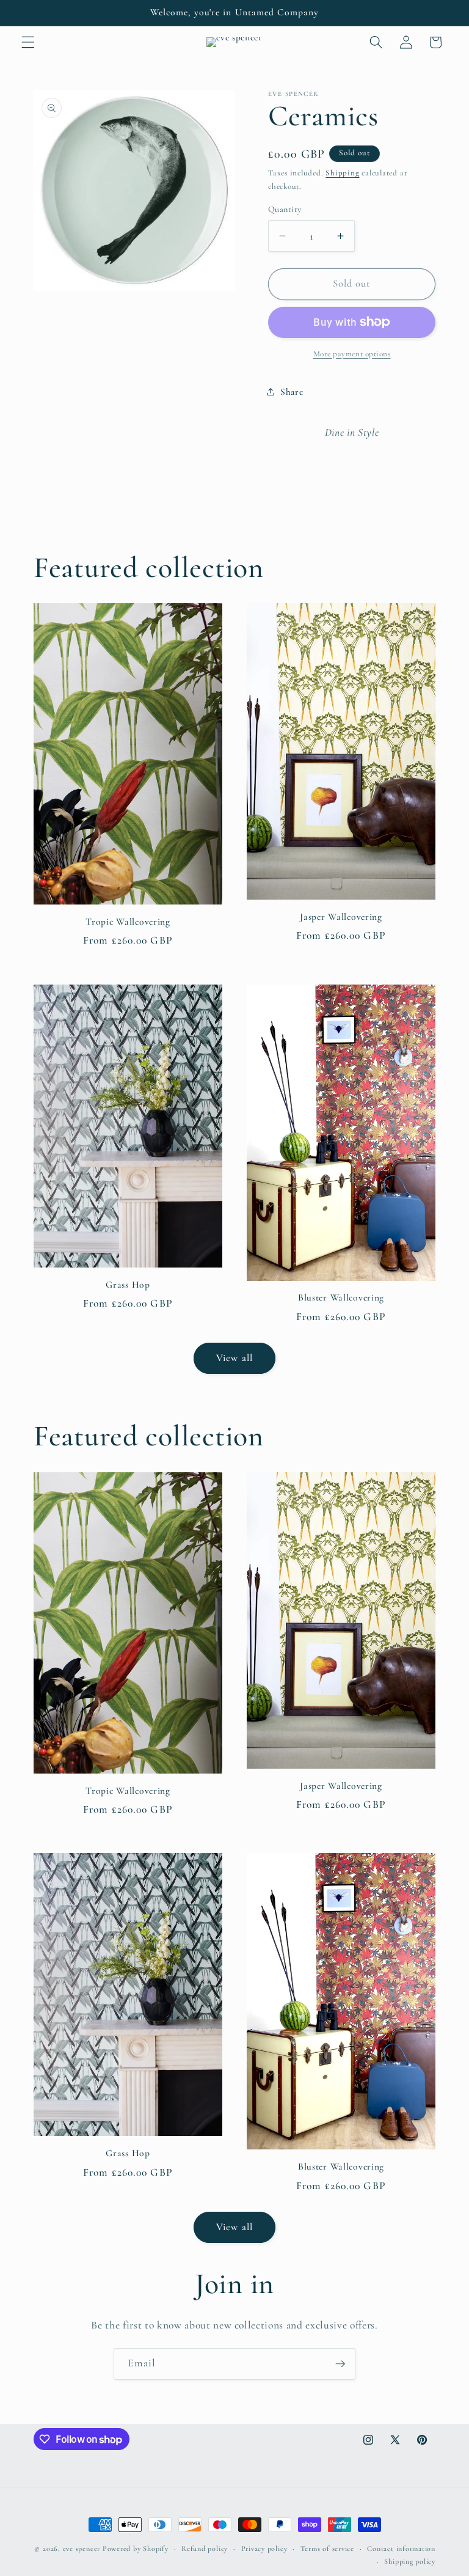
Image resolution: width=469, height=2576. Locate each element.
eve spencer (82, 2548)
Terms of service (327, 2548)
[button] (28, 42)
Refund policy (205, 2548)
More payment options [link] (352, 354)
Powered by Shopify (136, 2548)
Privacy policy (264, 2548)
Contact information (401, 2548)
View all (234, 1358)
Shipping (342, 173)
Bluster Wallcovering (341, 1297)
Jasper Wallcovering (341, 917)
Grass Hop (128, 1285)
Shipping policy (410, 2561)
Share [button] (292, 392)
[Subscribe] (340, 2364)
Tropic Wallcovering (128, 922)
